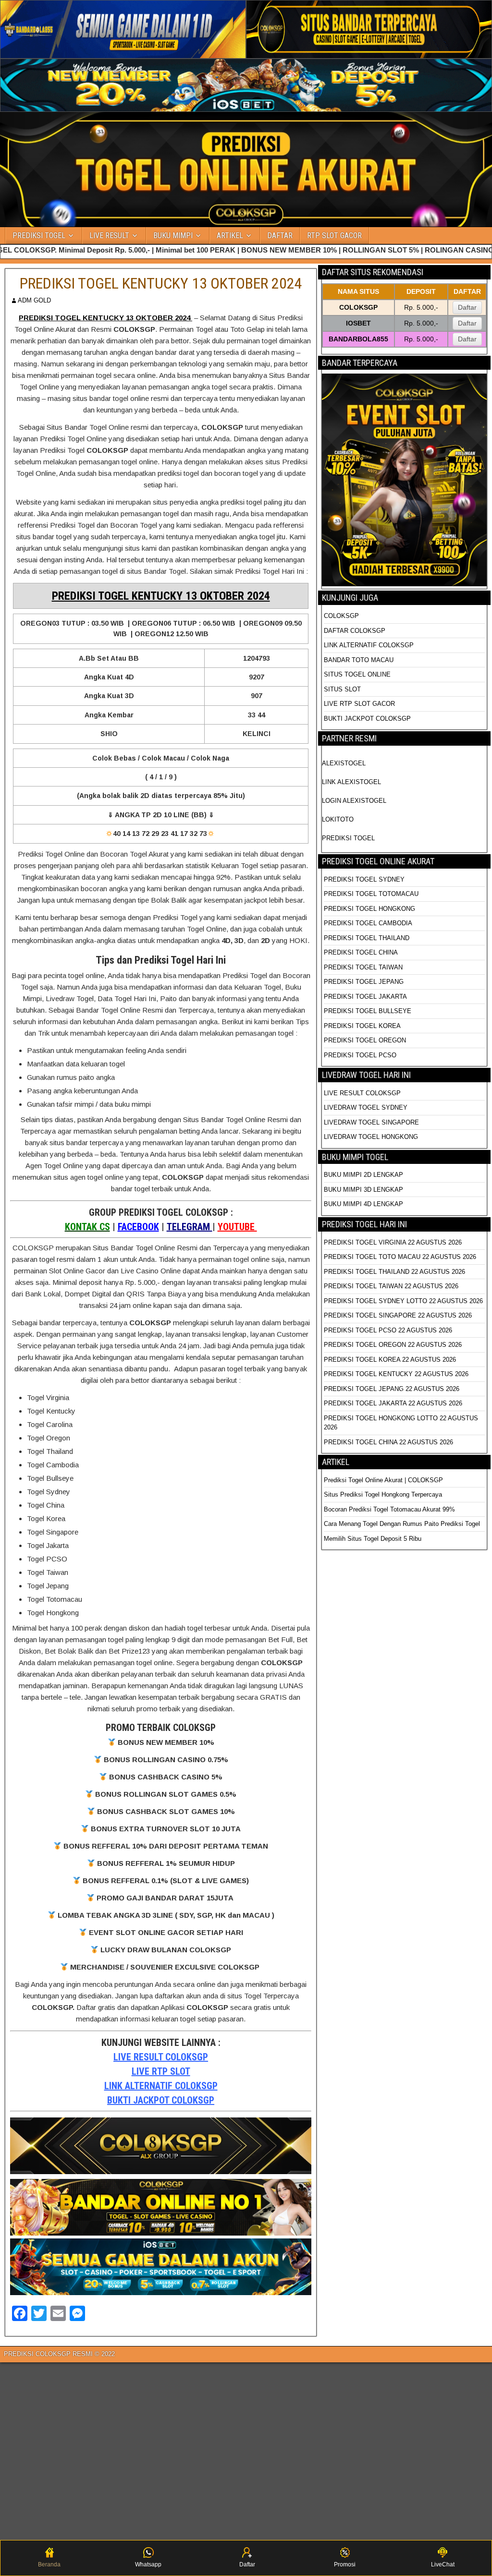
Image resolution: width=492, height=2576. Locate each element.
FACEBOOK (138, 1227)
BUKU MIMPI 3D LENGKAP (363, 1190)
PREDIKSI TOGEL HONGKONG (369, 909)
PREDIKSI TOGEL (39, 236)
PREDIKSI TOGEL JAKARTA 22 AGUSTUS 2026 (393, 1403)
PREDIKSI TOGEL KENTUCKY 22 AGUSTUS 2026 (396, 1374)
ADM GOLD (34, 300)
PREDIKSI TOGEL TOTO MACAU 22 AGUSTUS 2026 (400, 1257)
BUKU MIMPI (173, 236)
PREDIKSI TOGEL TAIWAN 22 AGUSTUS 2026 (391, 1286)
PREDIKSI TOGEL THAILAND (367, 938)
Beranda (49, 2564)
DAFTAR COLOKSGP (355, 631)
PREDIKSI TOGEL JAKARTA (365, 997)
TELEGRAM (190, 1227)
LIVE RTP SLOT (161, 2071)
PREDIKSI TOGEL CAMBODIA (368, 923)
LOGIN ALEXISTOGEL (354, 801)
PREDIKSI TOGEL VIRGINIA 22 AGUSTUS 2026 (393, 1242)
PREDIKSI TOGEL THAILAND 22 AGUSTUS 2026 (394, 1272)
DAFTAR (280, 236)
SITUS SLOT (342, 689)
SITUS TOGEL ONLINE (357, 674)
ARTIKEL (230, 236)
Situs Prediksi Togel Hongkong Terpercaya (384, 1494)
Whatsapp (148, 2564)
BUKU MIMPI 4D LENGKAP (363, 1204)
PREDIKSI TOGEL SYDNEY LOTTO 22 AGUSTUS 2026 (403, 1301)
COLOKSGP (341, 616)
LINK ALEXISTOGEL (351, 782)
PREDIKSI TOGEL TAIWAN (363, 967)
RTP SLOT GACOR (334, 236)
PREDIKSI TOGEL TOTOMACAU (371, 894)
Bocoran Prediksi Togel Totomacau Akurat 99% (389, 1509)
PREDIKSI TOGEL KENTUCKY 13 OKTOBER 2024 (161, 283)
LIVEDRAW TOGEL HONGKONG (371, 1137)
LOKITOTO (338, 819)
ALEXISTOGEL (344, 763)
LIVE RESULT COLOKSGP (161, 2057)
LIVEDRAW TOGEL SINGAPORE (371, 1122)
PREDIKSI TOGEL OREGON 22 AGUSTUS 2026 (393, 1345)
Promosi (345, 2564)
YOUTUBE (237, 1227)
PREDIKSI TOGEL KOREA (362, 1026)
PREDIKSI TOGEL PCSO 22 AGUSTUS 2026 (388, 1330)
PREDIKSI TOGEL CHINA (361, 952)
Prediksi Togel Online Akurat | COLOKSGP (383, 1480)
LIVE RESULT (109, 236)
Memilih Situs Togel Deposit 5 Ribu (373, 1539)
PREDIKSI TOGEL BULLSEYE (368, 1011)
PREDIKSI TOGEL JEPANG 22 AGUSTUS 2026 (392, 1389)
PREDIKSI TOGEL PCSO (360, 1055)
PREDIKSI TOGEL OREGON (365, 1040)
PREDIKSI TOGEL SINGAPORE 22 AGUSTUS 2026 (398, 1315)
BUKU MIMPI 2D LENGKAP (363, 1175)
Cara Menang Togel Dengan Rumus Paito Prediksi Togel (402, 1524)
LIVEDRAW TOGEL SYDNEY (366, 1107)
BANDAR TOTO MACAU (359, 660)
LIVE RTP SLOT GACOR (359, 704)
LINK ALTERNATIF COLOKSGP (161, 2086)
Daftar (467, 307)
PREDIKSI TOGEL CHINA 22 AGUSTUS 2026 (388, 1442)
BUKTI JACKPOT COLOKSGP (161, 2100)
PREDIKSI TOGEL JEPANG (364, 982)
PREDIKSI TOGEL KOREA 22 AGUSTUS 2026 (390, 1360)
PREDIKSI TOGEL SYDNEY (364, 879)
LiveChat (443, 2564)
